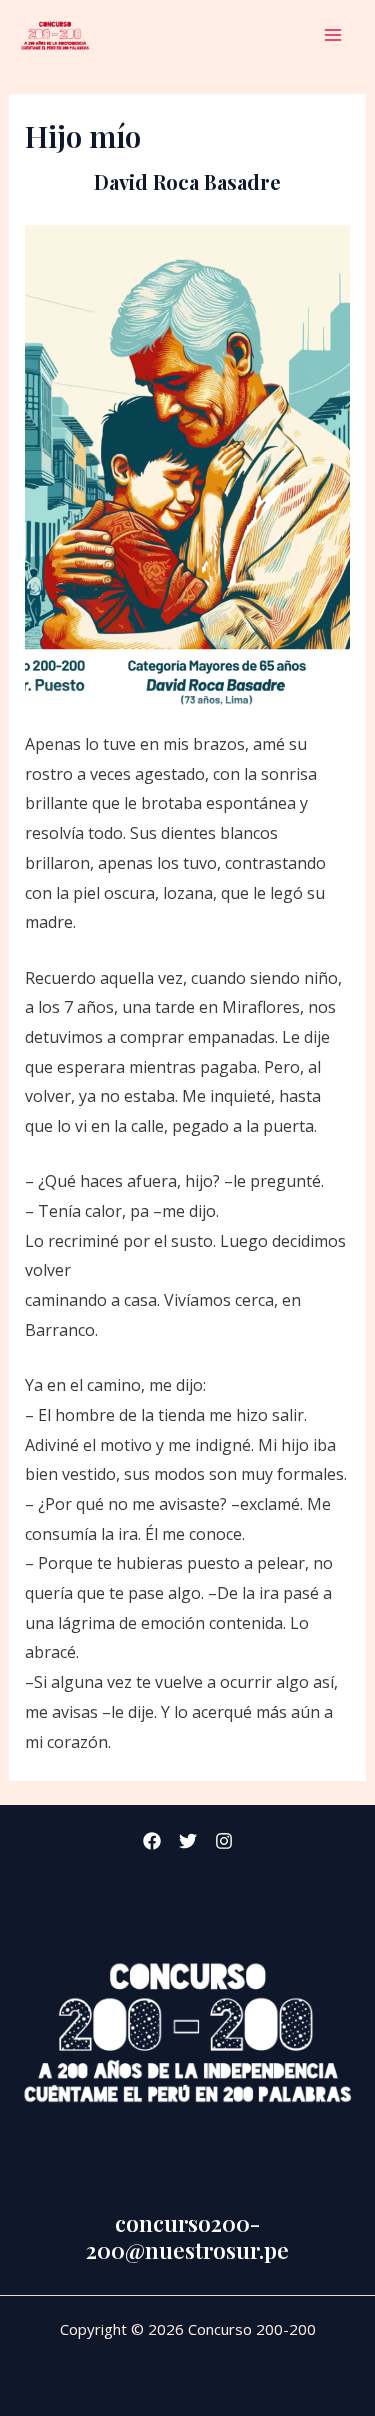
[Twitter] (188, 1841)
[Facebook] (152, 1841)
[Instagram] (224, 1841)
